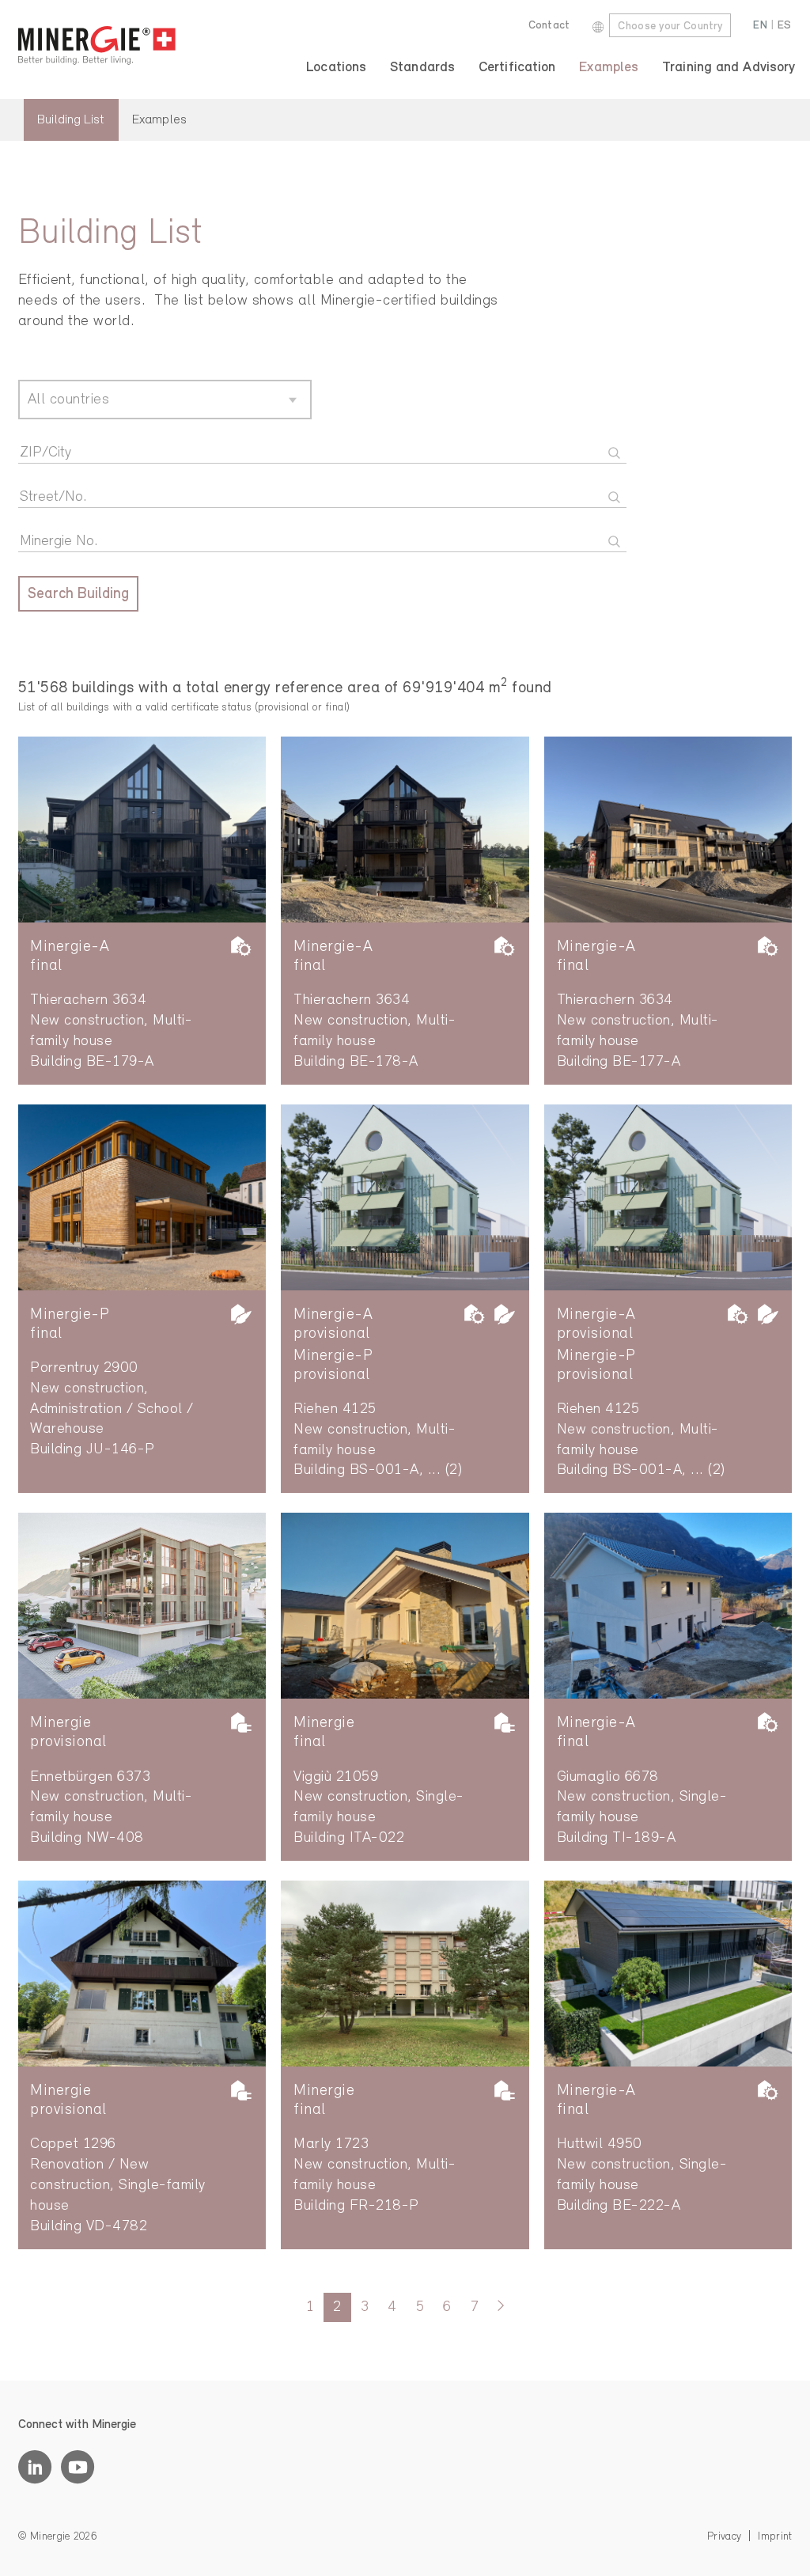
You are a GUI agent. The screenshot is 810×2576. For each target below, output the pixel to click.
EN (760, 26)
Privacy (724, 2537)
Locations (336, 68)
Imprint (775, 2537)
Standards (422, 68)
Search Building (78, 595)
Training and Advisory (729, 68)
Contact (549, 26)
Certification (517, 68)
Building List (71, 120)
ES (785, 26)
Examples (609, 68)
